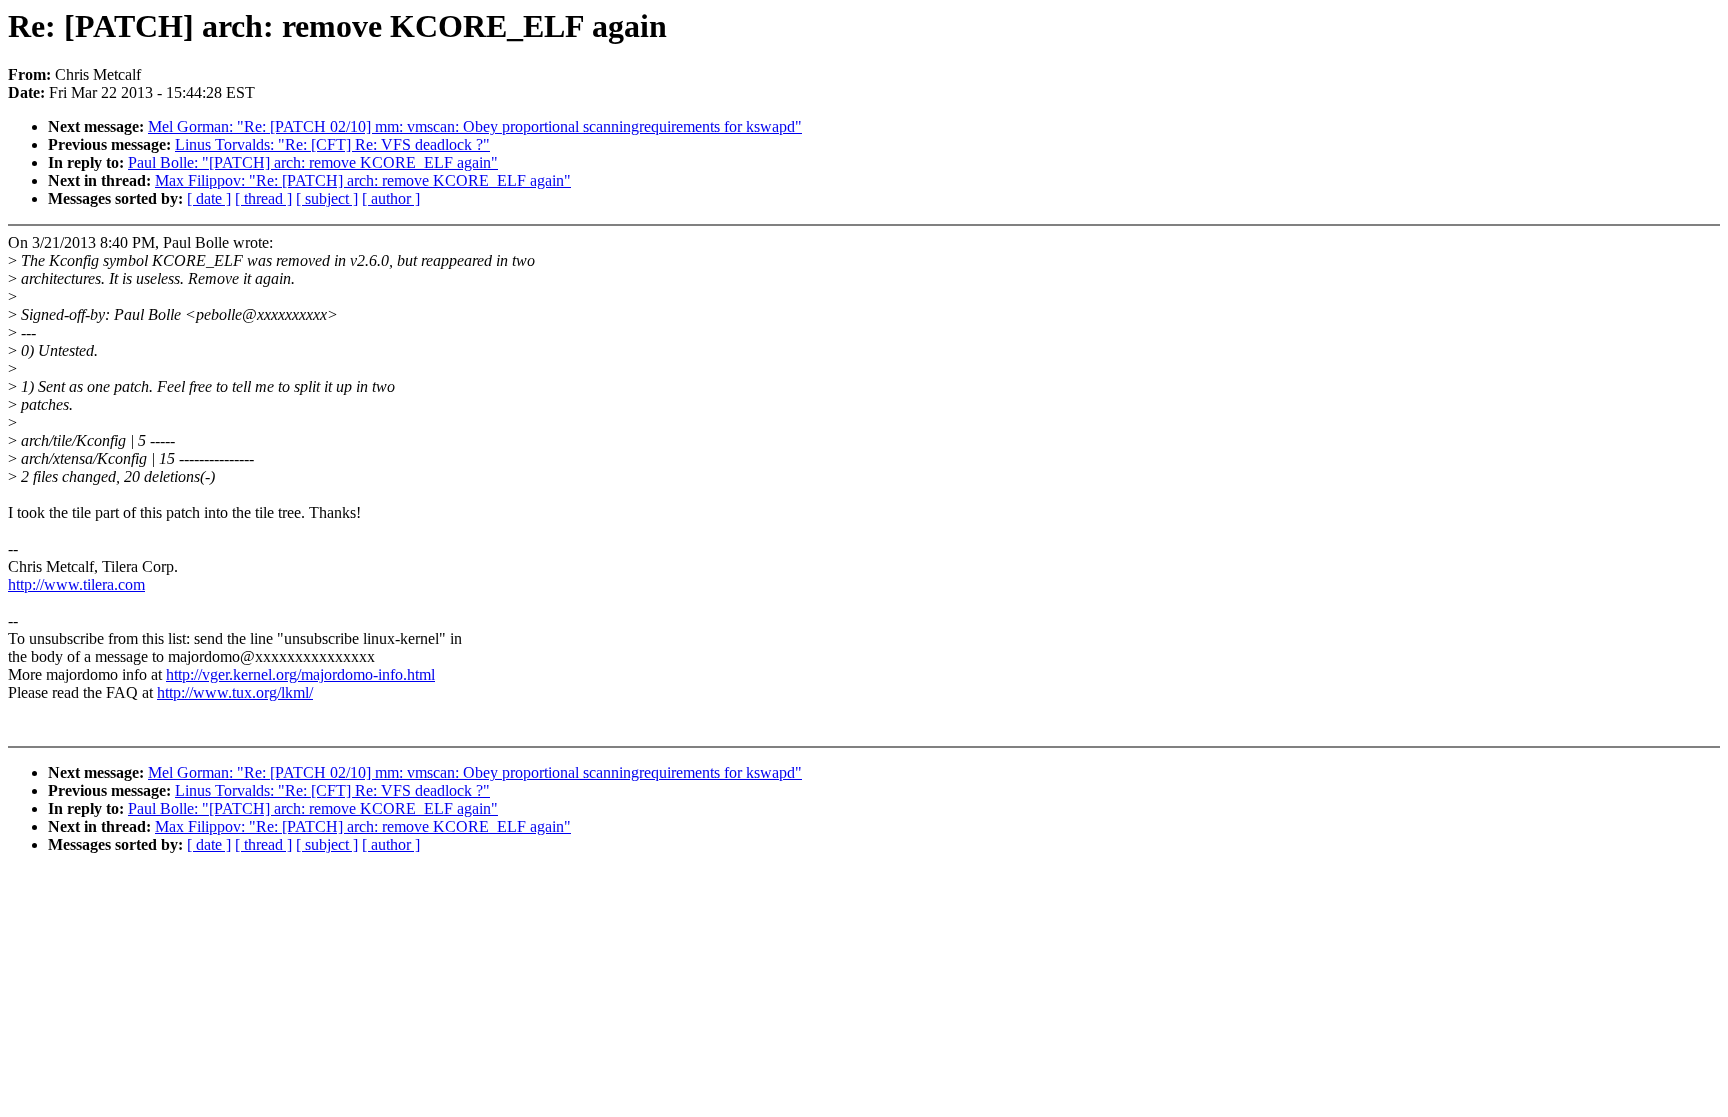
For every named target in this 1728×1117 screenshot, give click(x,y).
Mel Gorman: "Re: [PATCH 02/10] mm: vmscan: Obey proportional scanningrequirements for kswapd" (475, 126)
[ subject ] (327, 198)
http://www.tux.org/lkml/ (235, 692)
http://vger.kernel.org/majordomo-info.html (300, 674)
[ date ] (209, 198)
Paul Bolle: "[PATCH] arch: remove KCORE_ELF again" (313, 162)
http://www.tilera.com (76, 584)
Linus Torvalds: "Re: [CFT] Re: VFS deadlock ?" (332, 144)
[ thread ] (263, 198)
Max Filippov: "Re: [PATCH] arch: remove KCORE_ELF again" (363, 180)
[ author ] (391, 198)
